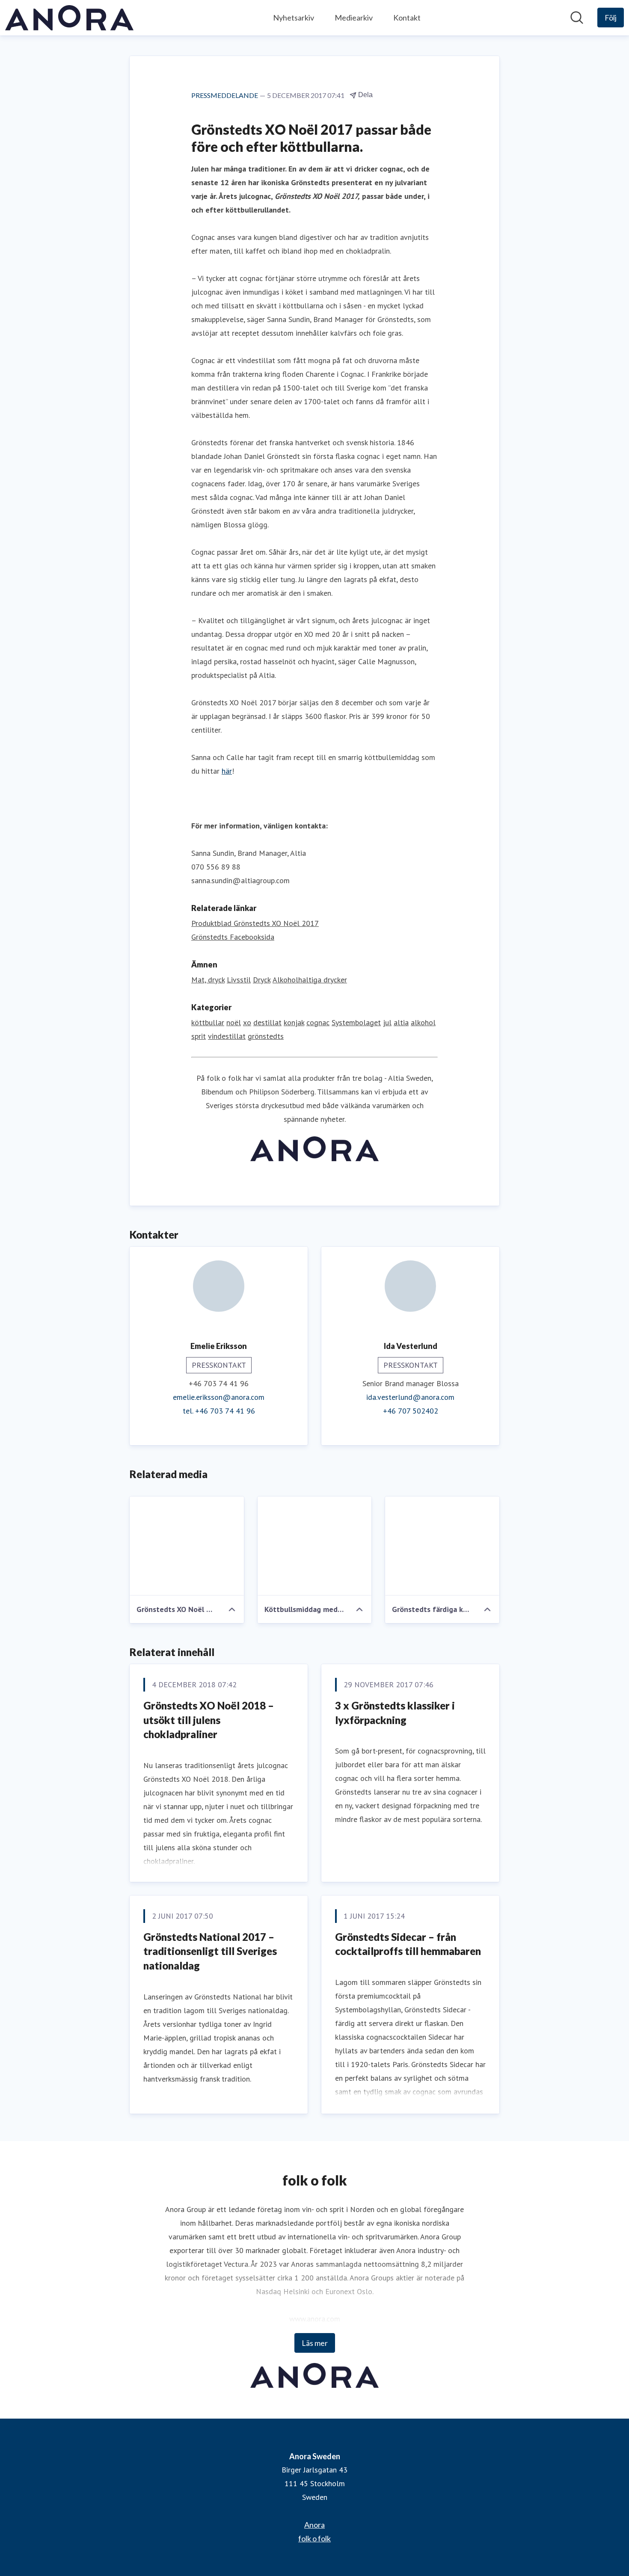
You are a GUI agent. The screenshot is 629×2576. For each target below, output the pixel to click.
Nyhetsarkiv (294, 18)
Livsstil (239, 980)
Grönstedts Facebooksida (233, 937)
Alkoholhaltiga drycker (310, 980)
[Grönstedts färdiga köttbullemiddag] (442, 1546)
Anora (314, 2525)
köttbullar (208, 1022)
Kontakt (407, 18)
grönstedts (266, 1036)
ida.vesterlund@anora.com (410, 1397)
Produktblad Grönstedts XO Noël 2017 (255, 923)
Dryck (262, 980)
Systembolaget (356, 1022)
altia (401, 1022)
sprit (199, 1036)
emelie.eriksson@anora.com (219, 1397)
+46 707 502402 (411, 1411)
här (227, 771)
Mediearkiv (354, 18)
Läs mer (315, 2343)
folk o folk (314, 2538)
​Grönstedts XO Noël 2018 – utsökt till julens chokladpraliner (209, 1720)
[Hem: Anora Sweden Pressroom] (69, 18)
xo (247, 1022)
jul (387, 1022)
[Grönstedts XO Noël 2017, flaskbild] (187, 1546)
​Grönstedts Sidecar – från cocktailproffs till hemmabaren (408, 1944)
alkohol (423, 1022)
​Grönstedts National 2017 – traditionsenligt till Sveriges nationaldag (210, 1951)
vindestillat (227, 1036)
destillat (267, 1022)
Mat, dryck (208, 980)
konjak (294, 1022)
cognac (318, 1022)
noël (234, 1022)
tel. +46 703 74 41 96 (219, 1411)
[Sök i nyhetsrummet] (577, 18)
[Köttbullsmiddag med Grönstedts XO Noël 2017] (315, 1546)
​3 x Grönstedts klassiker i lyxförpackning (395, 1713)
